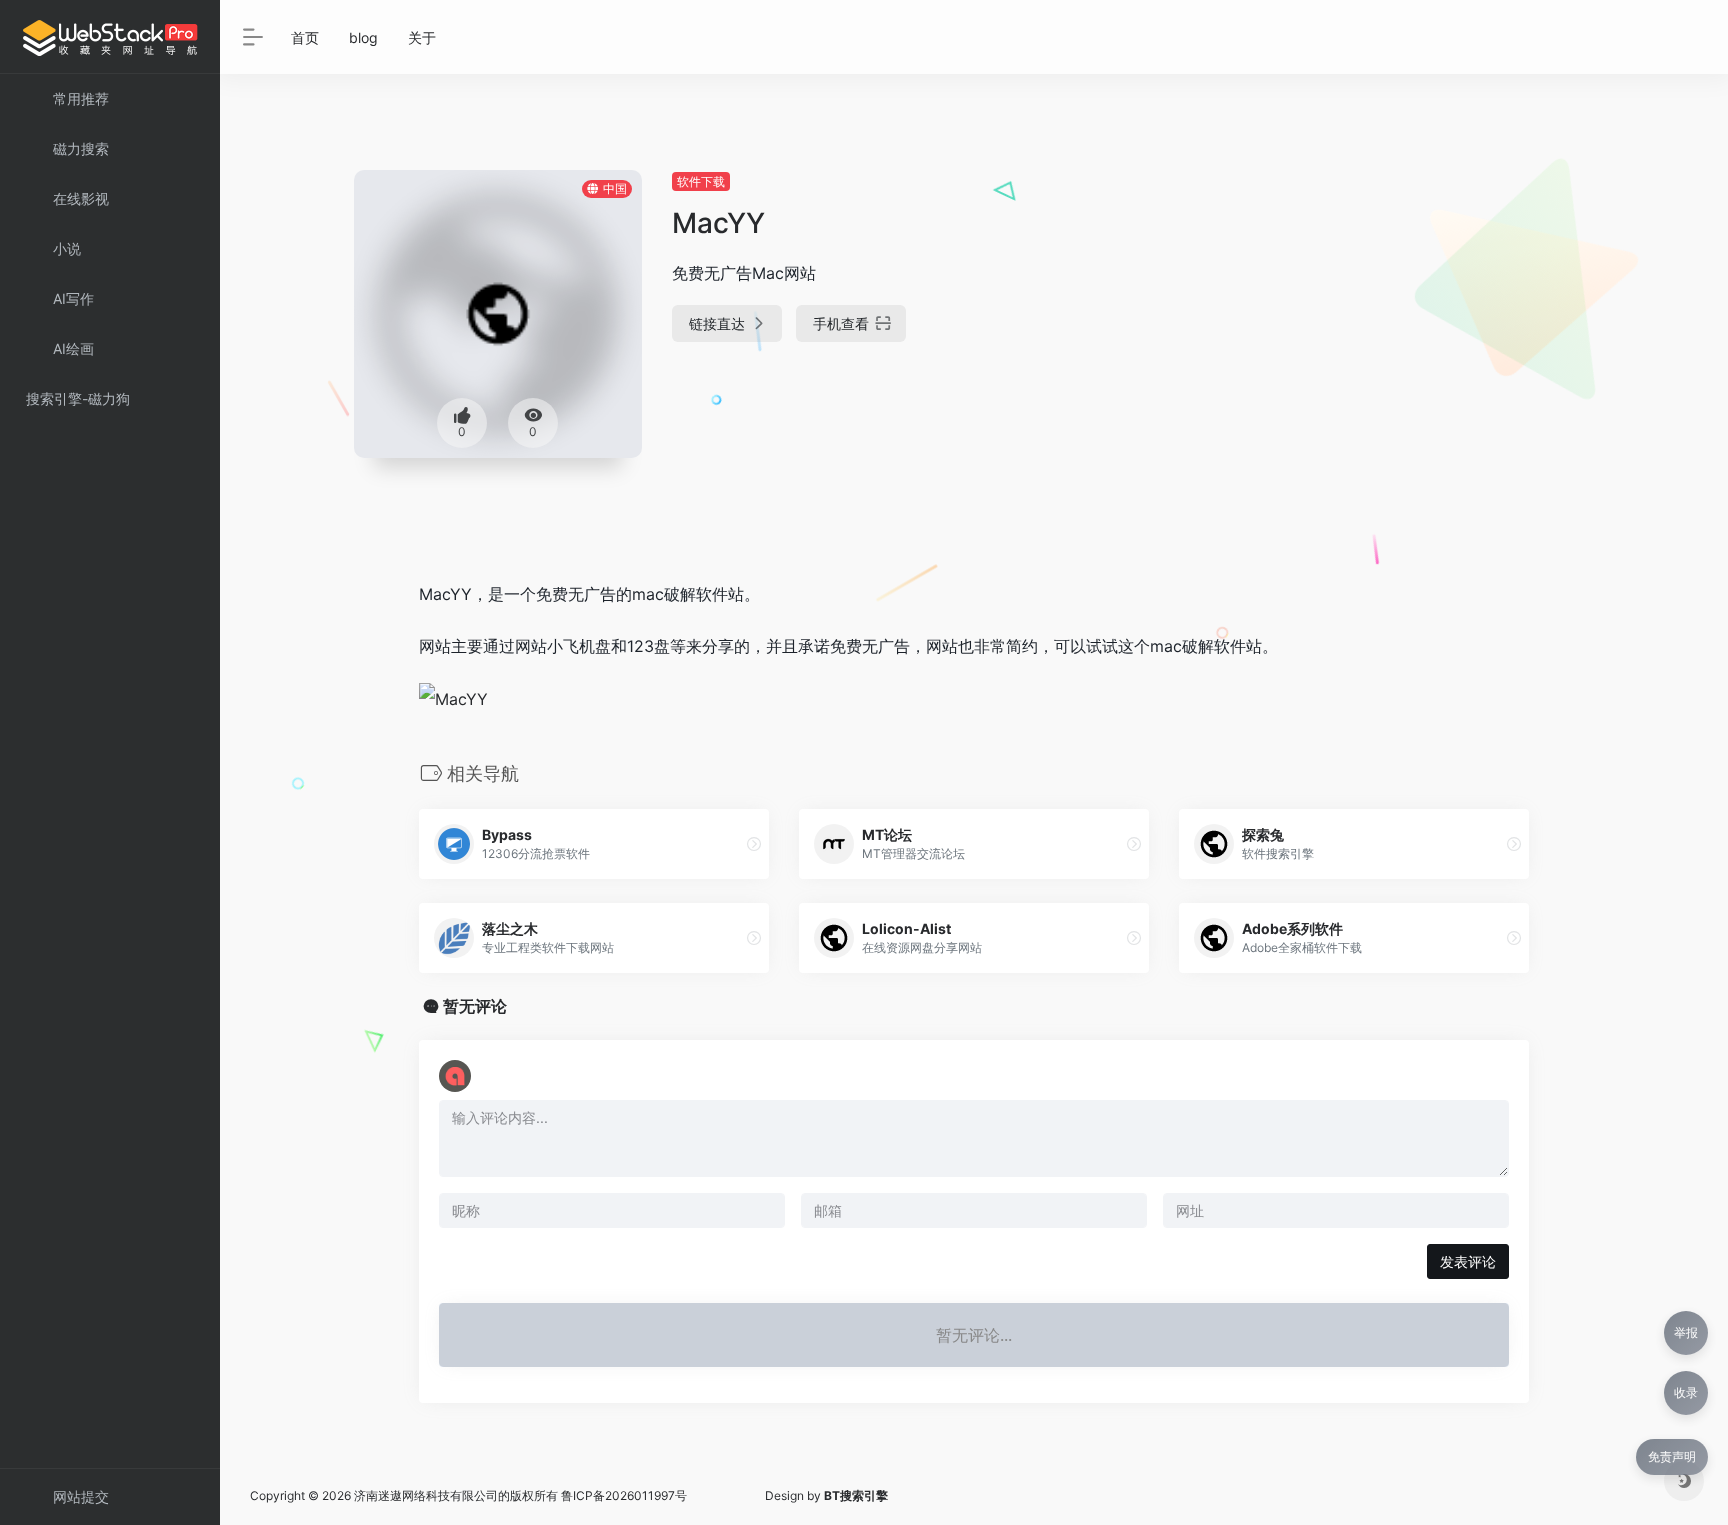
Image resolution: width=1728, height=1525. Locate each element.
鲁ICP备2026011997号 (624, 1495)
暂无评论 (475, 1006)
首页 (305, 37)
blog (363, 37)
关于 (422, 37)
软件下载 (701, 181)
